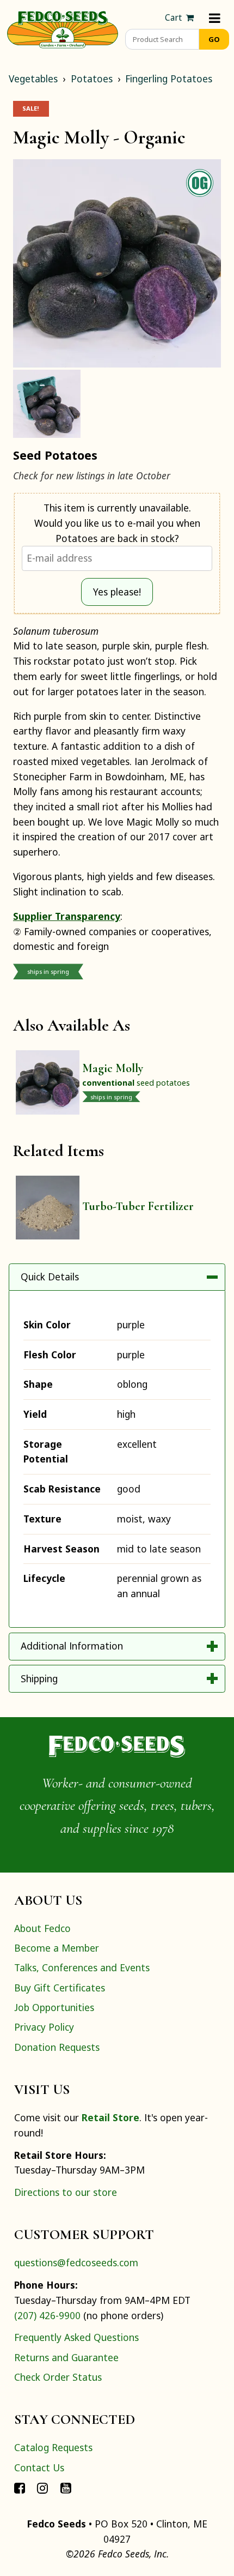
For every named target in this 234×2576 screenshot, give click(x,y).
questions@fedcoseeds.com (76, 2262)
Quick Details (50, 1277)
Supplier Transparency (67, 916)
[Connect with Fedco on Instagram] (42, 2487)
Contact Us (39, 2467)
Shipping (39, 1678)
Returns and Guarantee (66, 2357)
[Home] (63, 28)
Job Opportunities (54, 2007)
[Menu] (215, 18)
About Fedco (42, 1928)
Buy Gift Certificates (60, 1988)
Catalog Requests (53, 2447)
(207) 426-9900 (47, 2315)
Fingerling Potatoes (169, 79)
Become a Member (57, 1948)
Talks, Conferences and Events (82, 1967)
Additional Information (72, 1646)
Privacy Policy (44, 2027)
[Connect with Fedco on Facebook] (20, 2487)
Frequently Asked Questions (76, 2337)
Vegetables (33, 79)
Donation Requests (57, 2047)
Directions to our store (66, 2192)
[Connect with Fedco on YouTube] (66, 2487)
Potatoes (92, 79)
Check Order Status (58, 2377)
